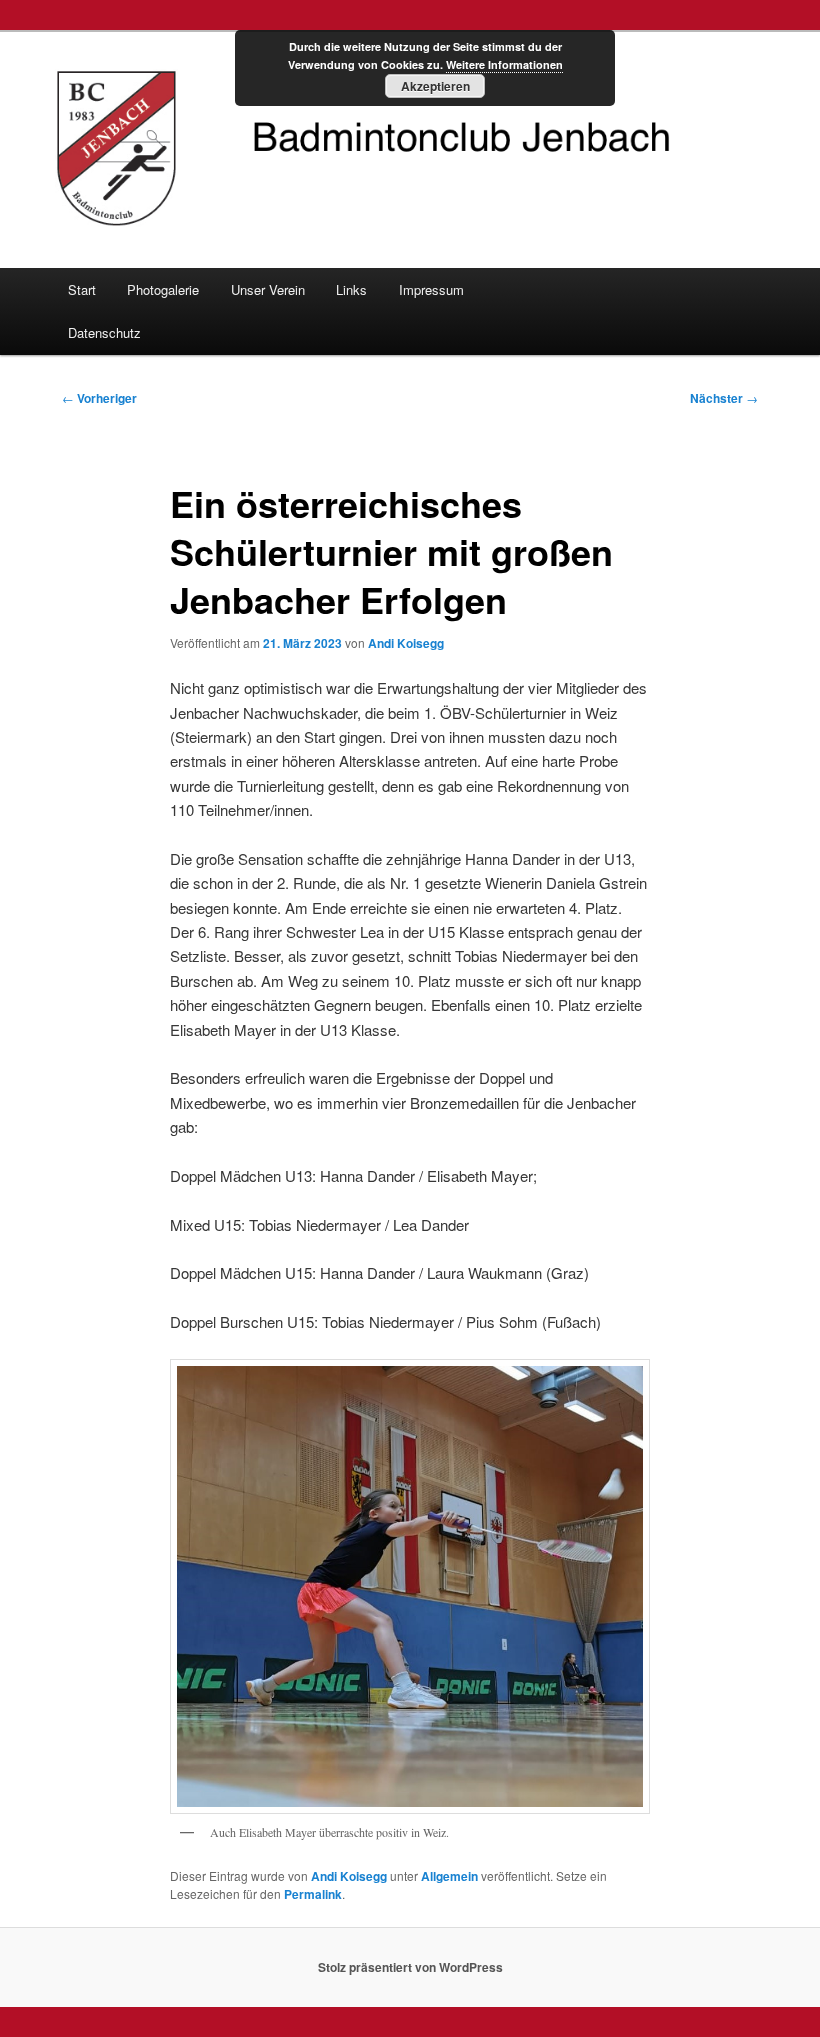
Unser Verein (268, 289)
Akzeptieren (435, 86)
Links (351, 289)
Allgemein (449, 1876)
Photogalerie (163, 289)
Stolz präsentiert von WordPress (410, 1967)
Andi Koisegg (406, 643)
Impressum (431, 289)
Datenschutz (104, 332)
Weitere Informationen (504, 64)
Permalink (313, 1894)
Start (82, 289)
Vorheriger (99, 398)
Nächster (724, 398)
